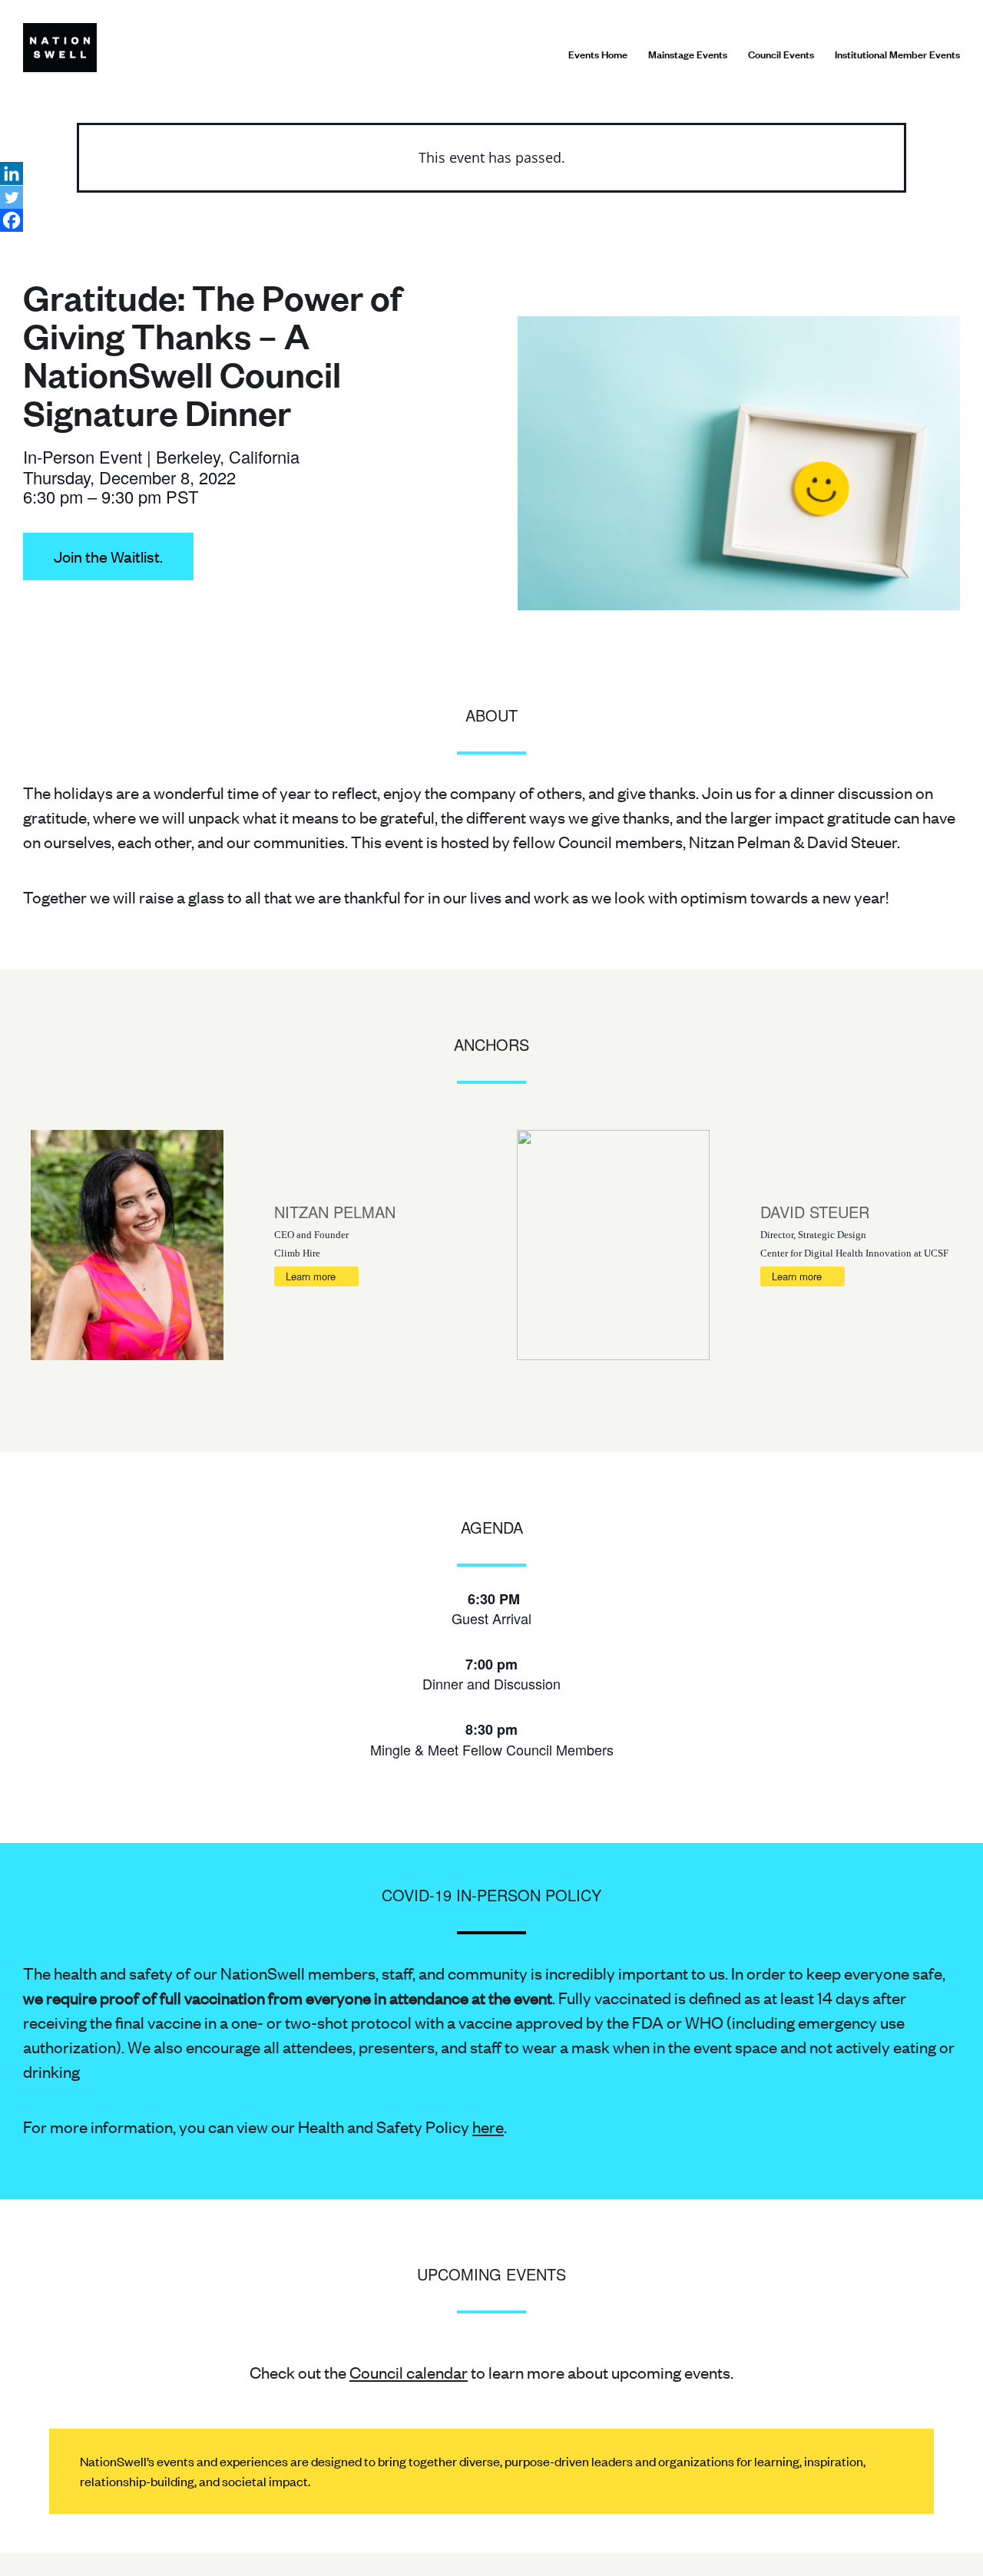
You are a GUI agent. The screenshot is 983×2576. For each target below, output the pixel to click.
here (488, 2126)
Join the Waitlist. (108, 556)
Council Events (781, 54)
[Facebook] (12, 220)
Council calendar (409, 2372)
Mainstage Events (688, 54)
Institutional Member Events (897, 54)
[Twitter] (12, 197)
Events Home (598, 54)
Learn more (311, 1276)
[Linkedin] (12, 173)
